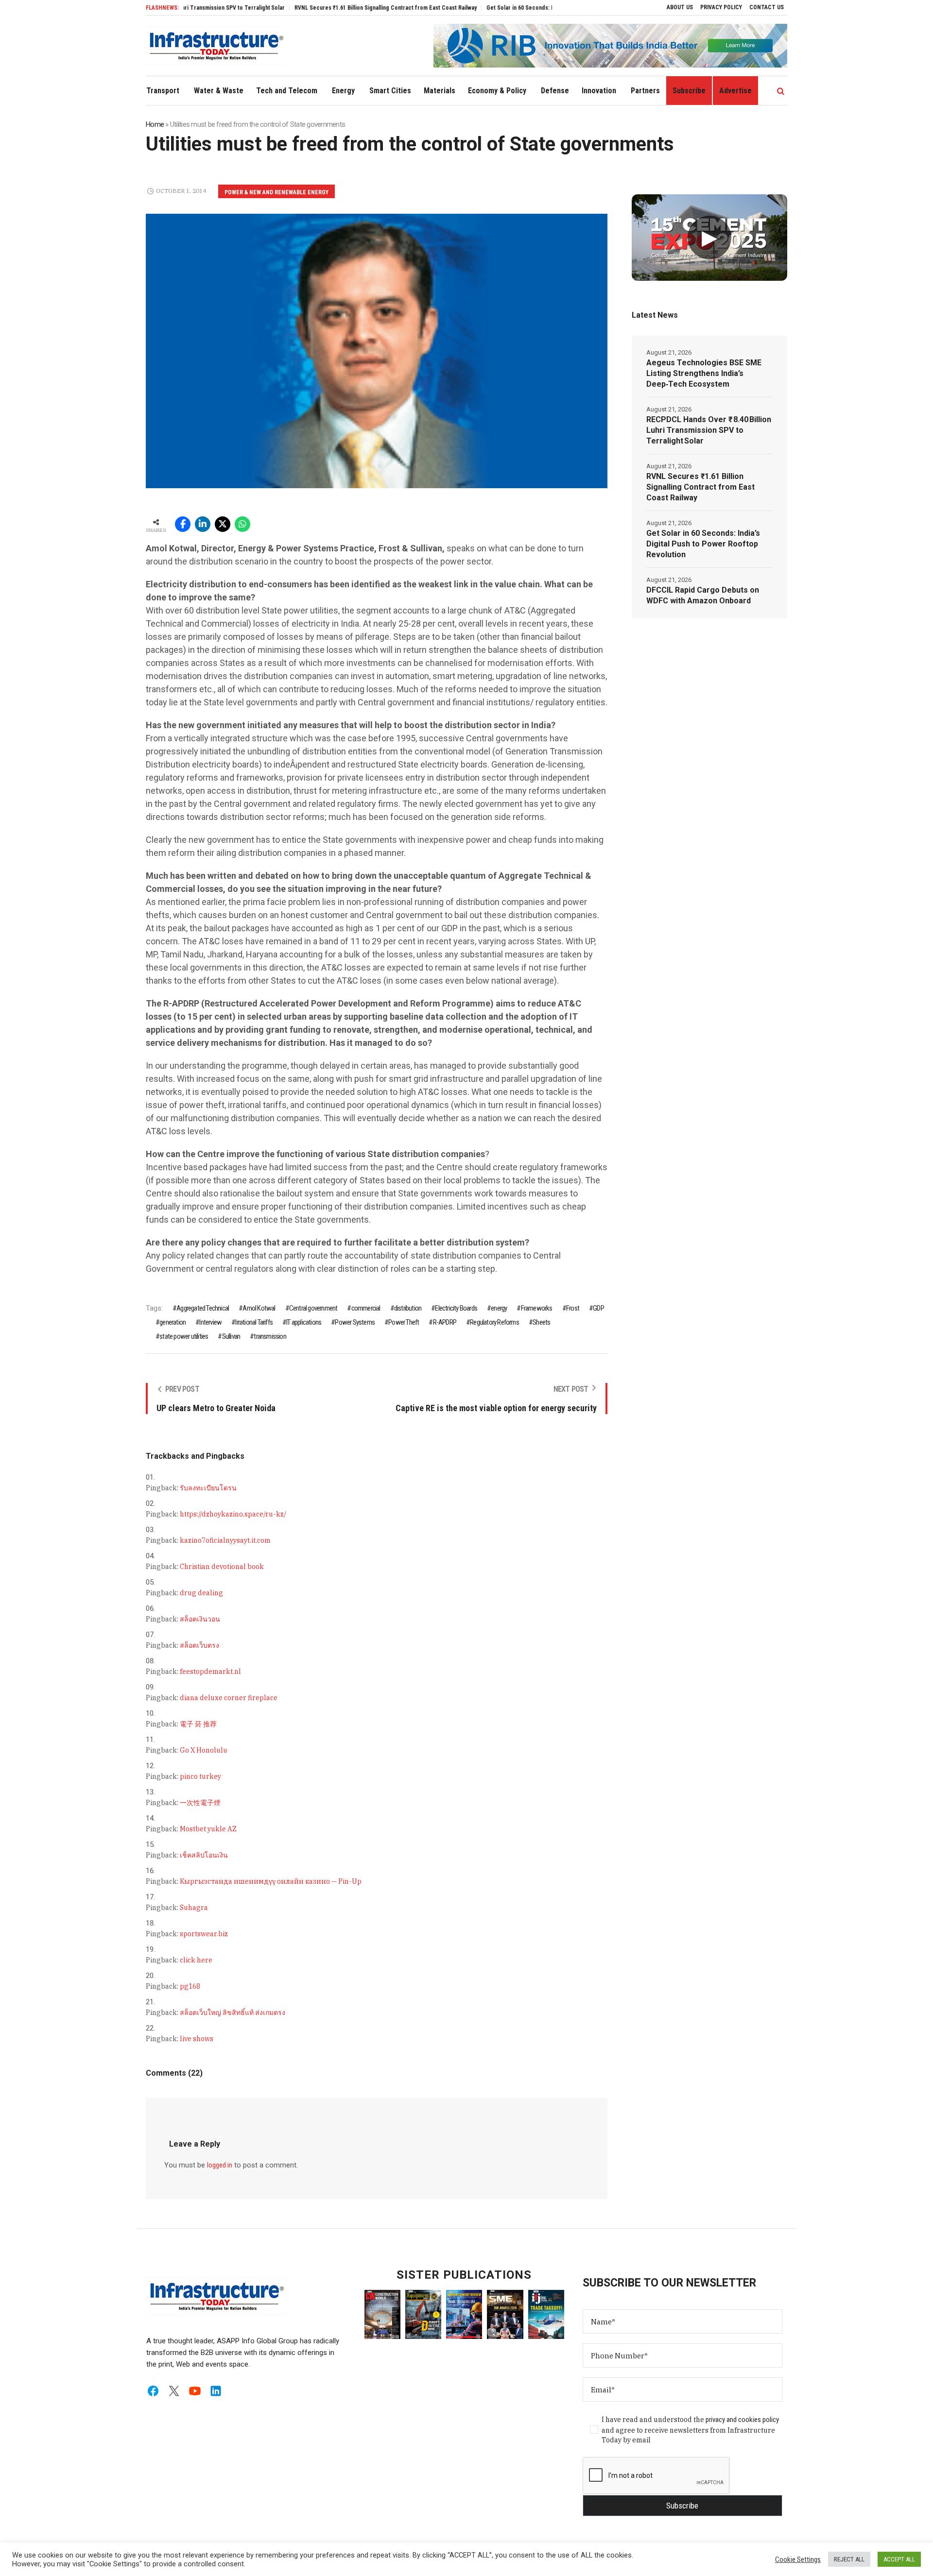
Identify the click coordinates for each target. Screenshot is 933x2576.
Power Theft (404, 1322)
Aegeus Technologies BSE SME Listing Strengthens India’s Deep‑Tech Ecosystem (704, 373)
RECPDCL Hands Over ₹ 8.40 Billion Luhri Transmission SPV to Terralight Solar (709, 430)
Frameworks (536, 1308)
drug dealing (201, 1593)
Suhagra (194, 1908)
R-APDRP (445, 1322)
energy (499, 1308)
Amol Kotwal (259, 1308)
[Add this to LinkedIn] (203, 524)
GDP (598, 1308)
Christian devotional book (222, 1567)
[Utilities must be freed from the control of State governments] (377, 351)
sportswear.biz (204, 1934)
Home (155, 124)
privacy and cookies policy (742, 2420)
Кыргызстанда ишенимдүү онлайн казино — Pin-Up (271, 1881)
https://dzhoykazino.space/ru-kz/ (233, 1514)
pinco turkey (200, 1776)
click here (196, 1960)
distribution (408, 1308)
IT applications (304, 1322)
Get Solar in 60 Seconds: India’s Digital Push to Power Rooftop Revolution (522, 8)
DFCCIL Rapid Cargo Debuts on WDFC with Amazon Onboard (703, 595)
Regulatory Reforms (494, 1322)
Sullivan (231, 1336)
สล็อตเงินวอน (200, 1619)
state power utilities (184, 1336)
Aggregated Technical (203, 1308)
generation (173, 1322)
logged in (220, 2165)
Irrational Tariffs (254, 1322)
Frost (573, 1308)
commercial (366, 1308)
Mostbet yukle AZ (208, 1829)
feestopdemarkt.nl (210, 1672)
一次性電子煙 (200, 1803)
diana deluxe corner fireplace (229, 1698)
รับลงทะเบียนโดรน (208, 1488)
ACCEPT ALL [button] (899, 2559)
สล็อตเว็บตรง (199, 1645)
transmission (270, 1336)
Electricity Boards (456, 1308)
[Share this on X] (223, 524)
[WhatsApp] (242, 524)
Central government (313, 1308)
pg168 (190, 1986)
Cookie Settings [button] (798, 2559)
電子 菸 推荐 (198, 1724)
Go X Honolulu (204, 1750)
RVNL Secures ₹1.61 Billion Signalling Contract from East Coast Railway (328, 8)
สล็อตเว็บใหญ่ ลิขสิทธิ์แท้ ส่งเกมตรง (233, 2013)
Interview (210, 1322)
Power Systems (355, 1322)
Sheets (541, 1322)
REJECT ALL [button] (849, 2559)
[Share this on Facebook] (183, 524)
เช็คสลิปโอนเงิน (204, 1855)
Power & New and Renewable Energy (276, 192)
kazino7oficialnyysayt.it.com (225, 1540)
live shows (197, 2039)
